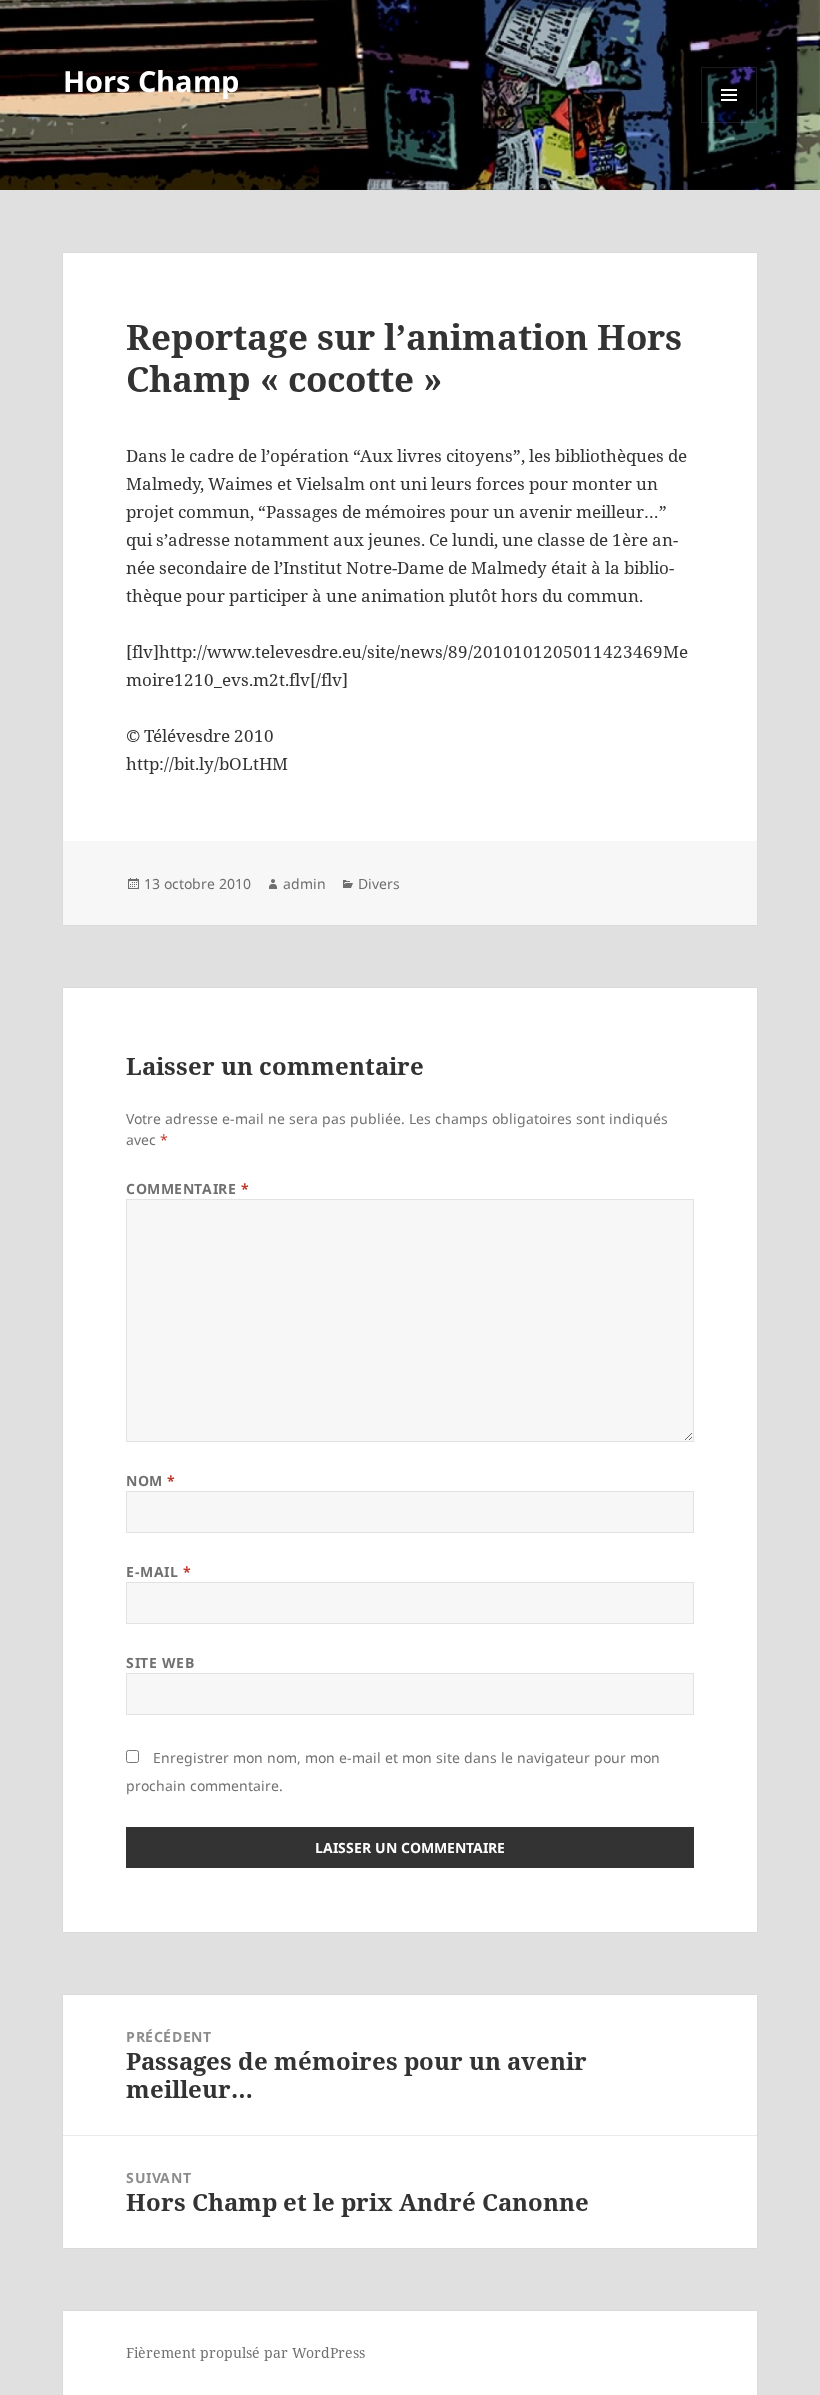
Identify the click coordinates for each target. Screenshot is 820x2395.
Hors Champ (151, 80)
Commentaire (187, 1188)
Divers (379, 883)
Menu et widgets (729, 122)
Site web (160, 1662)
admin (304, 883)
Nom (151, 1480)
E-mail (158, 1571)
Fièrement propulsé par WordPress (245, 2352)
